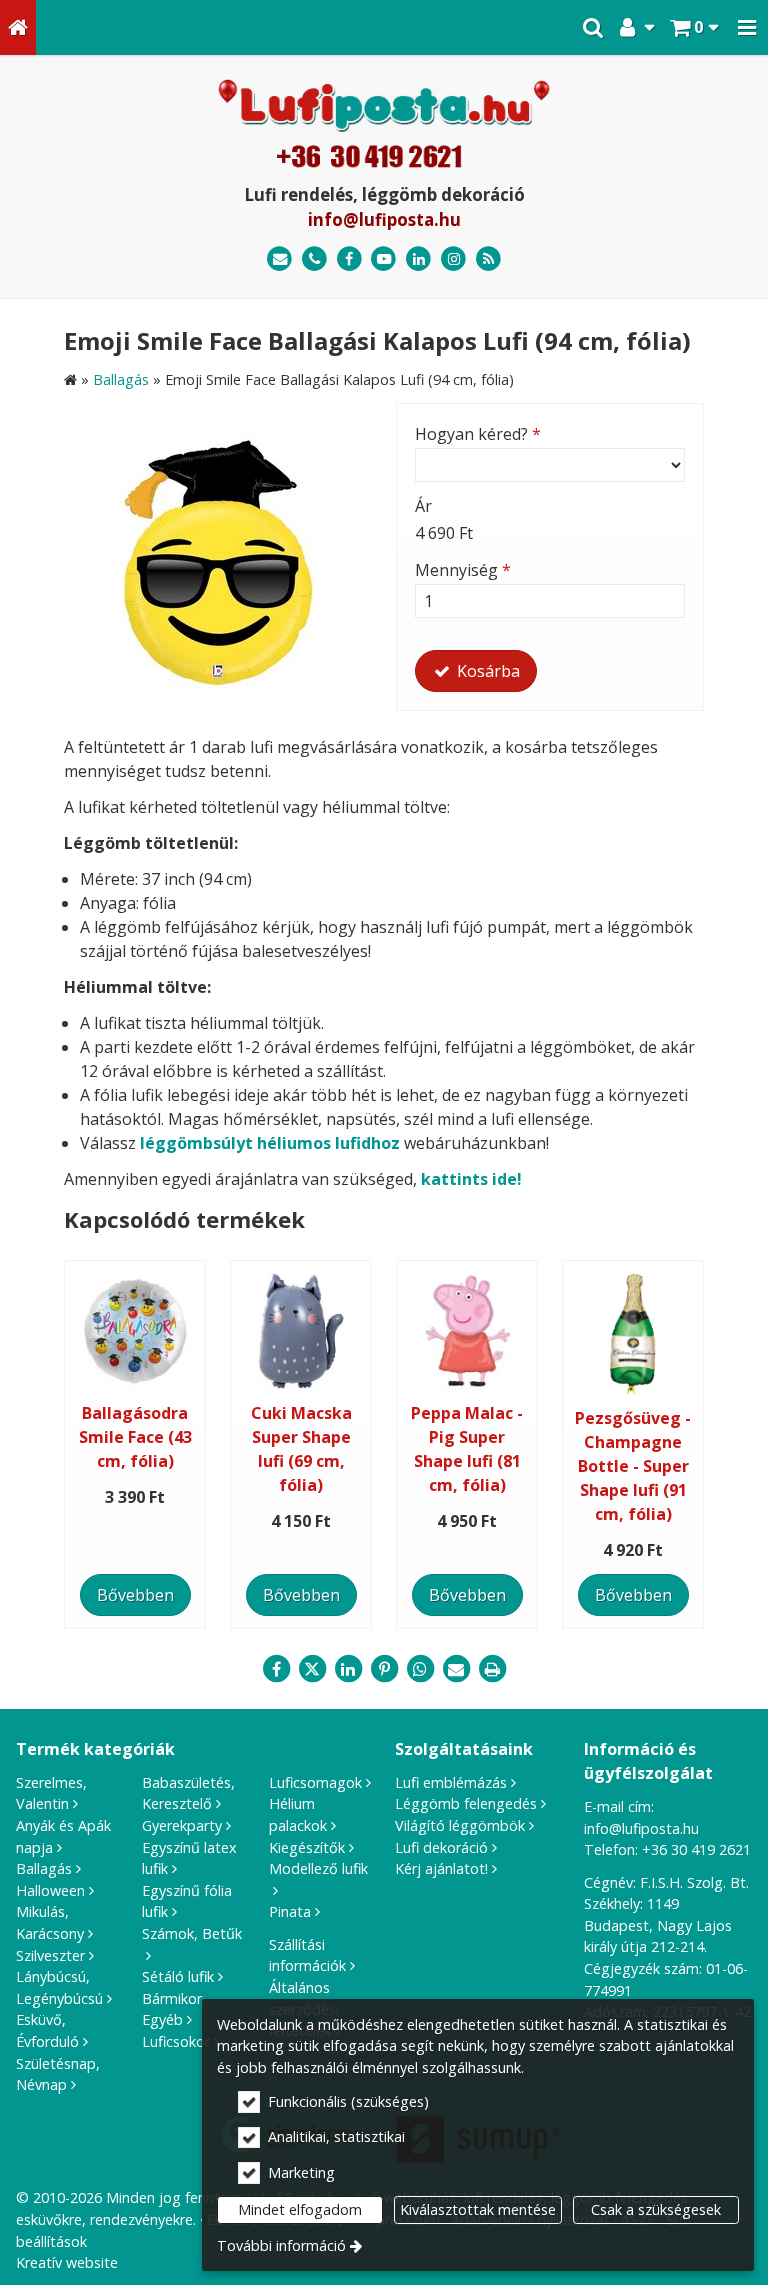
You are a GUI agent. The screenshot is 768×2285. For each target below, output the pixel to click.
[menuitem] (18, 27)
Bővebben (135, 1595)
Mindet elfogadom (300, 2209)
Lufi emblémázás (451, 1782)
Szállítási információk (307, 1955)
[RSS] (488, 259)
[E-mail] (279, 259)
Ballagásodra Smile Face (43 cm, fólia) (135, 1437)
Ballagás (44, 1868)
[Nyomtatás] (492, 1669)
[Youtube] (384, 259)
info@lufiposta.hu (384, 219)
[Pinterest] (384, 1669)
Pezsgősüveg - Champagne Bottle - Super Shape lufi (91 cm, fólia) (633, 1466)
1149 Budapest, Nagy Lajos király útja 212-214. (658, 1925)
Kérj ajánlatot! (441, 1868)
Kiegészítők (307, 1847)
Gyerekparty (182, 1825)
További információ (281, 2245)
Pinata (290, 1911)
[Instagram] (453, 259)
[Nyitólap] (18, 27)
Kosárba (486, 671)
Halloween (50, 1890)
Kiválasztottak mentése (478, 2209)
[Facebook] (349, 259)
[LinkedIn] (418, 259)
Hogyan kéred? (478, 434)
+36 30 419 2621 (696, 1849)
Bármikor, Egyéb (174, 2009)
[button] (747, 27)
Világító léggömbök (460, 1825)
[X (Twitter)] (312, 1669)
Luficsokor (176, 2041)
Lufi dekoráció (441, 1847)
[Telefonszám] (314, 259)
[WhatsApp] (420, 1669)
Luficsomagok (315, 1782)
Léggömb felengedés (466, 1803)
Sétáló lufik (178, 1976)
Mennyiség (463, 570)
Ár (423, 506)
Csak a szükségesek (656, 2209)
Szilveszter (50, 1955)
